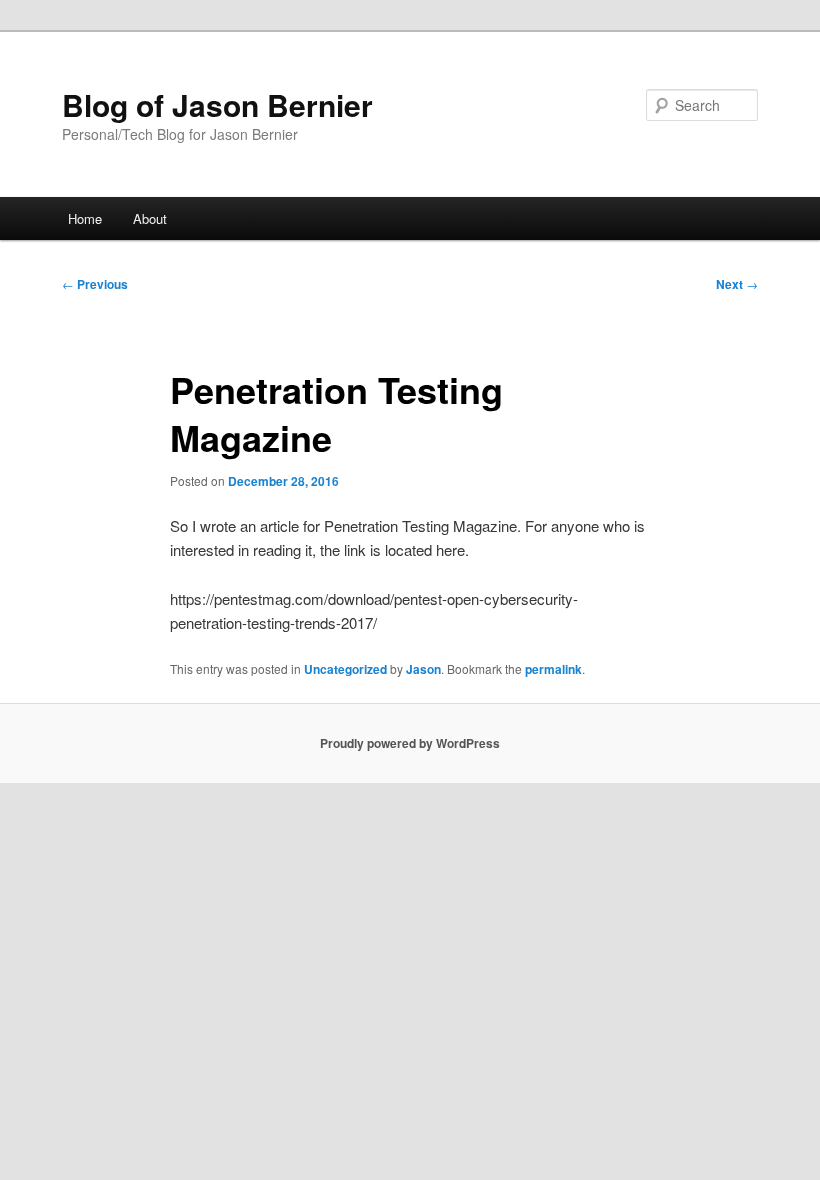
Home (85, 218)
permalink (553, 669)
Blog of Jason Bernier (217, 104)
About (150, 218)
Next (737, 284)
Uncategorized (345, 669)
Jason (423, 669)
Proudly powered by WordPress (410, 743)
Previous (95, 284)
